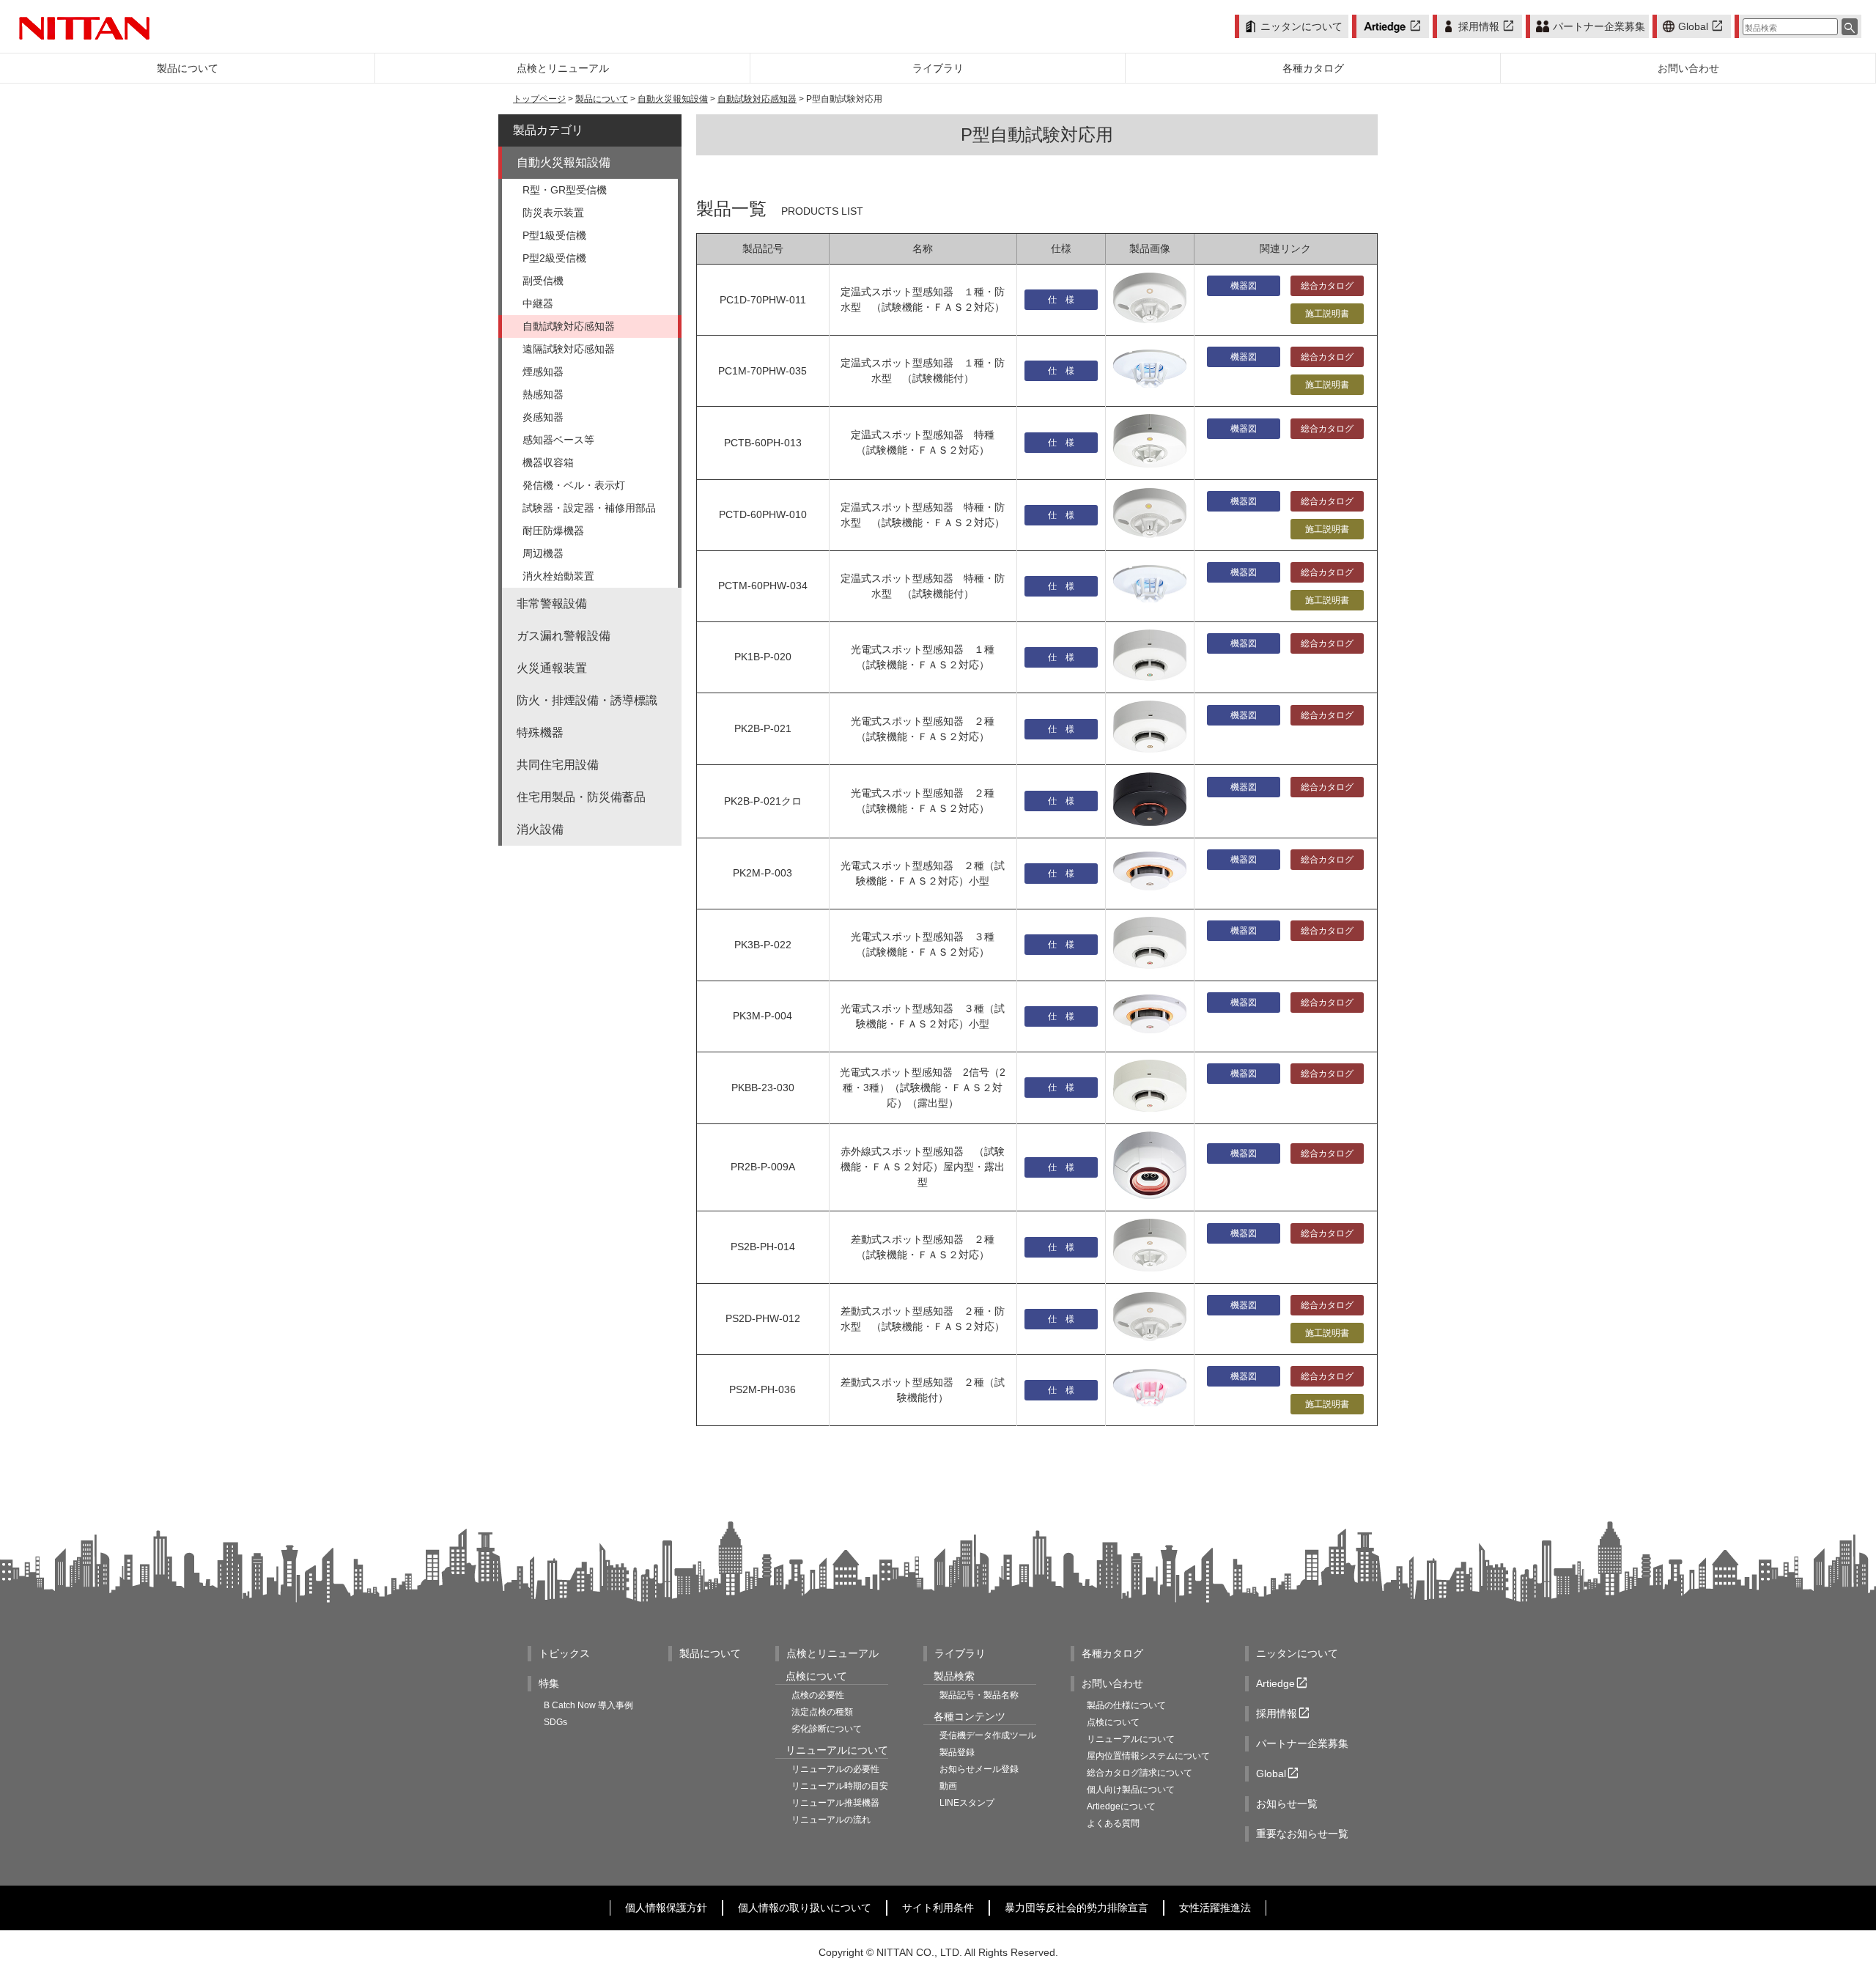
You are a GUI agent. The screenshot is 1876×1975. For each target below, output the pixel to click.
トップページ (539, 99)
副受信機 (543, 281)
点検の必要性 (818, 1695)
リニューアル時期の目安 (840, 1786)
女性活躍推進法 (1215, 1908)
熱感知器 (543, 394)
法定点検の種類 (822, 1712)
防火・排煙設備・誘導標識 (587, 700)
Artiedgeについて (1121, 1806)
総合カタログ (1327, 286)
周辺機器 (543, 553)
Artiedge (1283, 1684)
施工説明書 (1327, 314)
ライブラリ (960, 1653)
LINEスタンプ (967, 1803)
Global (1702, 26)
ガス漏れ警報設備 (564, 636)
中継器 (538, 303)
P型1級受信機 (554, 235)
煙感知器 (543, 372)
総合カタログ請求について (1140, 1773)
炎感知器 (543, 417)
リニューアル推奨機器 (835, 1803)
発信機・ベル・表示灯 (574, 485)
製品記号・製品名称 (979, 1695)
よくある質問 (1113, 1823)
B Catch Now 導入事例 (588, 1705)
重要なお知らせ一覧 (1302, 1834)
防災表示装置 (553, 213)
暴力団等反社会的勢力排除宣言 (1077, 1908)
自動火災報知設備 (673, 99)
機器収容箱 (548, 462)
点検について (1113, 1722)
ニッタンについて (1301, 26)
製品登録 (957, 1752)
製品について (602, 99)
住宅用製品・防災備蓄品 (581, 797)
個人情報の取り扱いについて (805, 1908)
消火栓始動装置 (558, 576)
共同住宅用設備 (558, 765)
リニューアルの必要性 (835, 1769)
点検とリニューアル (832, 1653)
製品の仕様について (1126, 1705)
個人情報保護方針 (666, 1908)
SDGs (555, 1722)
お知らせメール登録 (979, 1769)
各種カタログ (1112, 1653)
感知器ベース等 (558, 440)
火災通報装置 (552, 668)
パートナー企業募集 (1599, 26)
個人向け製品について (1131, 1790)
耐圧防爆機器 (553, 531)
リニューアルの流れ (831, 1820)
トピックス (564, 1653)
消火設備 (540, 829)
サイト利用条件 (938, 1908)
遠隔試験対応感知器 (569, 349)
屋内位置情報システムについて (1148, 1756)
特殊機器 (540, 732)
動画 (948, 1786)
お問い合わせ (1112, 1683)
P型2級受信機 (554, 258)
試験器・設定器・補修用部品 (589, 508)
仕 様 (1061, 300)
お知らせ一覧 (1287, 1804)
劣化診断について (827, 1729)
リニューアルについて (1131, 1739)
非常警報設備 (552, 603)
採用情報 (1487, 26)
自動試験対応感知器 (757, 99)
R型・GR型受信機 (565, 190)
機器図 (1244, 286)
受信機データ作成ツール (988, 1735)
